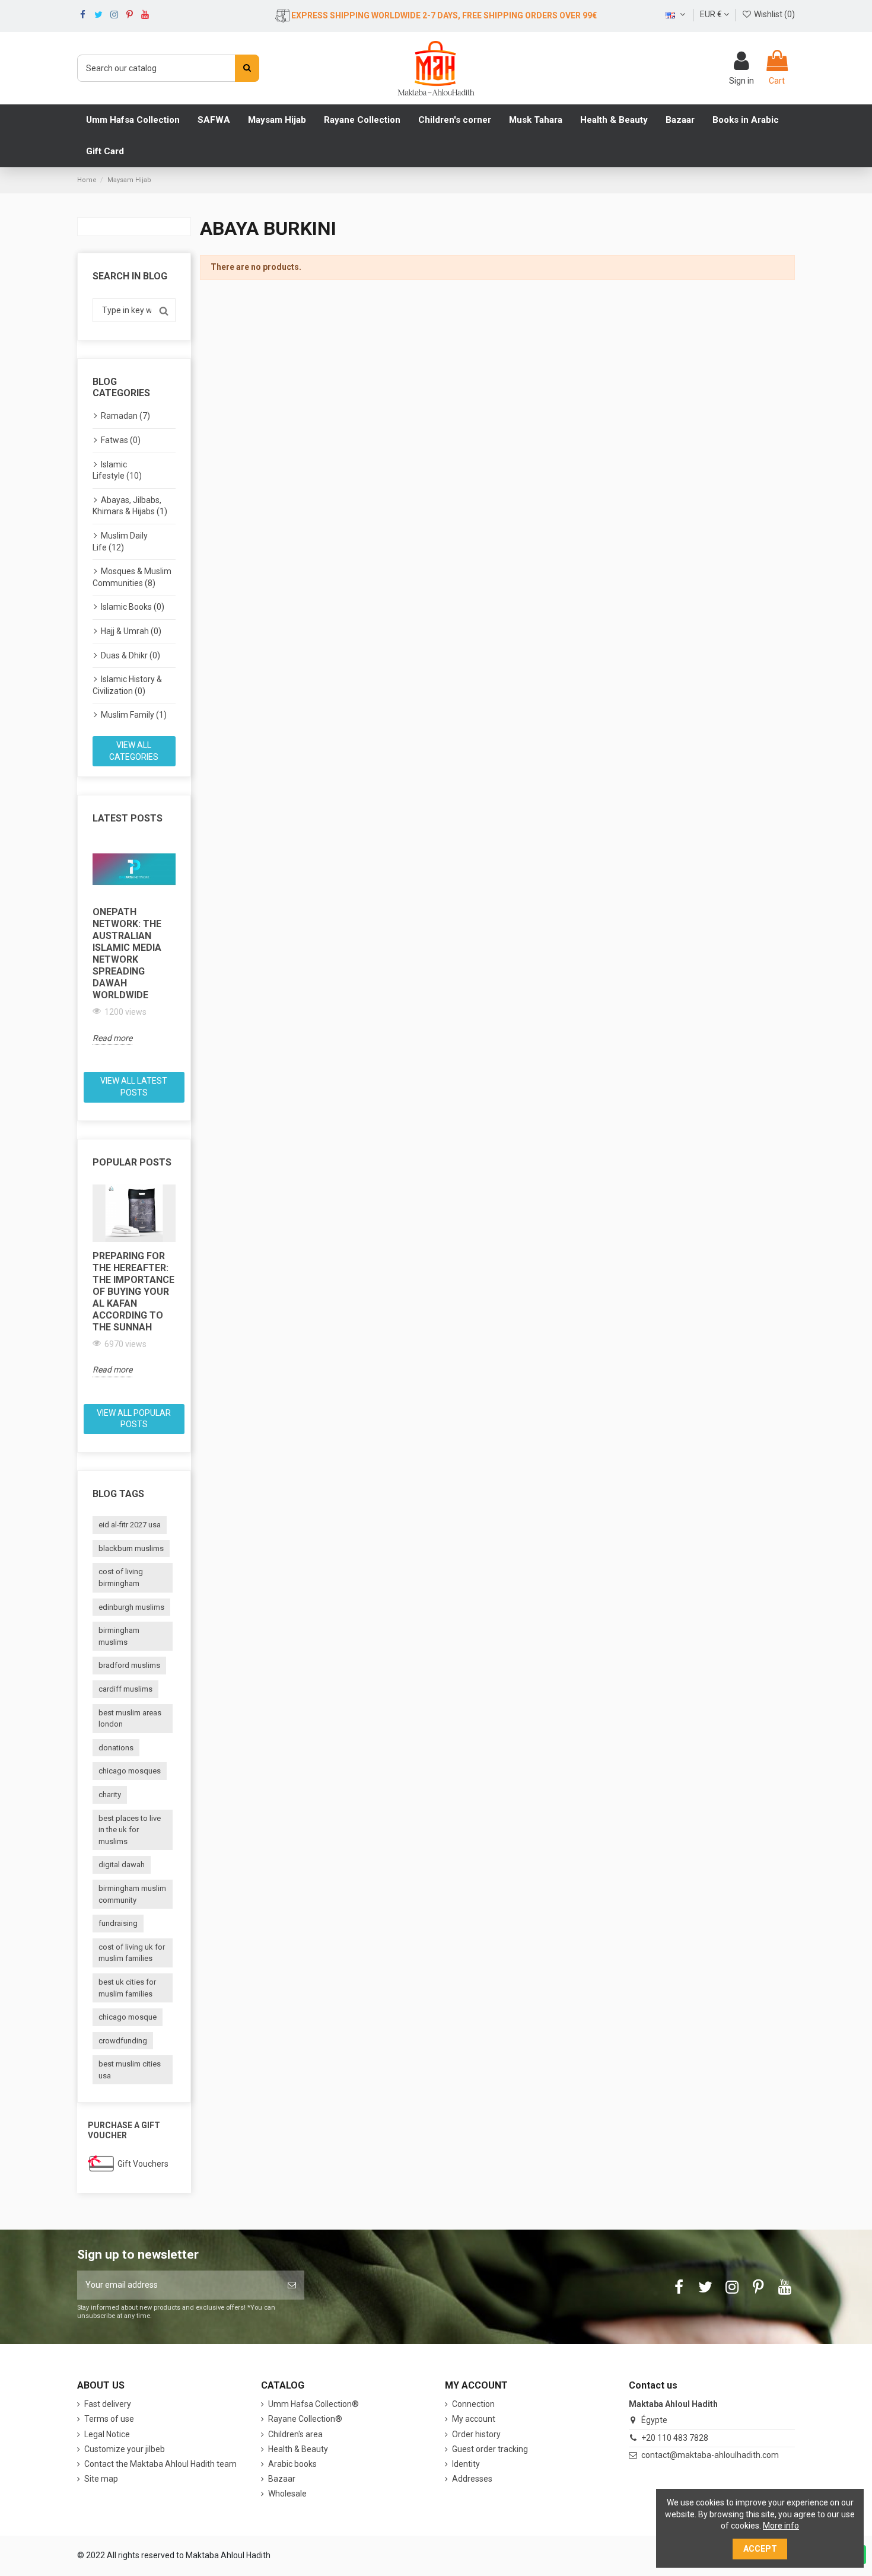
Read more (112, 1038)
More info (781, 2526)
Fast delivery (108, 2404)
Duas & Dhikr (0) (131, 655)
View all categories (134, 751)
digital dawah (122, 1865)
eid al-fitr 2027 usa (130, 1525)
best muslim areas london (130, 1719)
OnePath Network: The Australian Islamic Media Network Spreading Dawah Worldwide (127, 953)
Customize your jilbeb (125, 2449)
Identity (466, 2464)
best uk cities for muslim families (127, 1988)
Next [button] (183, 952)
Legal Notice (107, 2434)
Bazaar (282, 2479)
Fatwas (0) (121, 440)
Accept (760, 2549)
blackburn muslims (131, 1548)
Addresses (472, 2479)
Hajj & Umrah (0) (131, 631)
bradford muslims (129, 1665)
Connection (473, 2404)
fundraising (118, 1923)
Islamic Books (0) (133, 607)
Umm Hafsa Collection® (314, 2404)
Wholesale (287, 2494)
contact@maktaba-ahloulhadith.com (710, 2455)
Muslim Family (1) (134, 715)
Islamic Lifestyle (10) (117, 470)
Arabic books (292, 2464)
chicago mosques (130, 1771)
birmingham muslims (119, 1636)
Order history (476, 2434)
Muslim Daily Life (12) (120, 542)
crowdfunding (123, 2041)
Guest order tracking (490, 2449)
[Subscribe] (292, 2285)
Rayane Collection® (305, 2419)
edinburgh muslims (131, 1607)
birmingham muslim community (132, 1894)
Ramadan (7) (125, 416)
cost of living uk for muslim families (132, 1953)
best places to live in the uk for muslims (130, 1830)
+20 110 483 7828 (675, 2438)
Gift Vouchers (143, 2164)
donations (116, 1748)
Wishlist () (774, 14)
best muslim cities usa (130, 2070)
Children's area (295, 2434)
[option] (134, 943)
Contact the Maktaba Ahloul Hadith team (160, 2464)
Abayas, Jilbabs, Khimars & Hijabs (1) (130, 506)
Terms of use (109, 2419)
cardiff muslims (125, 1689)
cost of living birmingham (121, 1577)
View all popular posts (134, 1419)
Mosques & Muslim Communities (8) (132, 577)
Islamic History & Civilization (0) (127, 685)
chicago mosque (128, 2017)
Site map (101, 2479)
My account (474, 2419)
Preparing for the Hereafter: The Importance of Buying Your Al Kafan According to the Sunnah (133, 1292)
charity (110, 1795)
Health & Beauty (298, 2449)
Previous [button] (85, 952)
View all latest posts (134, 1087)
